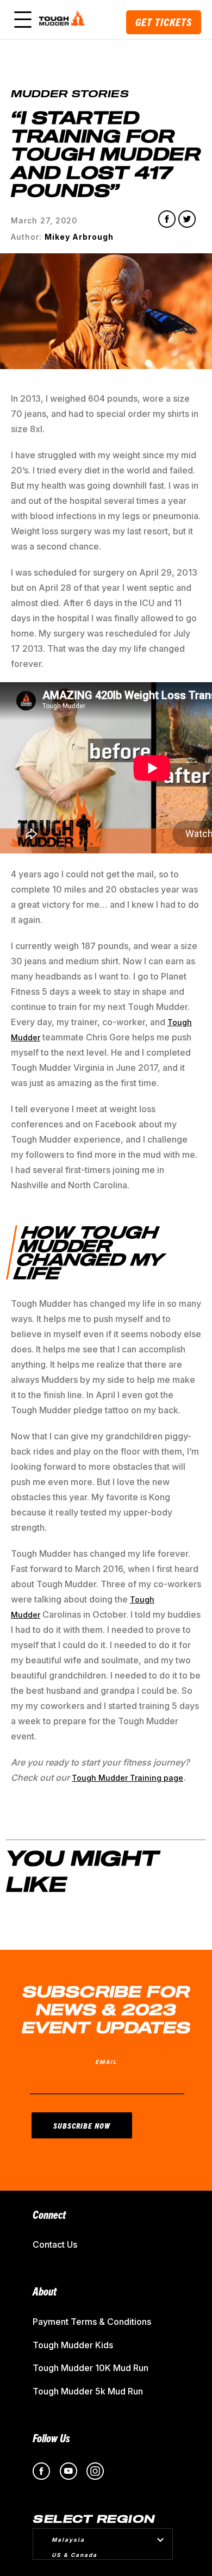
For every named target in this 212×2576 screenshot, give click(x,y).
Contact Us (55, 2244)
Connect (49, 2214)
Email (106, 2062)
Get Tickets (164, 22)
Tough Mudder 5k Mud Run (88, 2391)
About (45, 2291)
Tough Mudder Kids (73, 2345)
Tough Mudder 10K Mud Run (91, 2368)
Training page (155, 1778)
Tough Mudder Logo (63, 20)
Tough (85, 1778)
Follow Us (51, 2438)
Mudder (113, 1778)
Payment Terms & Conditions (92, 2322)
